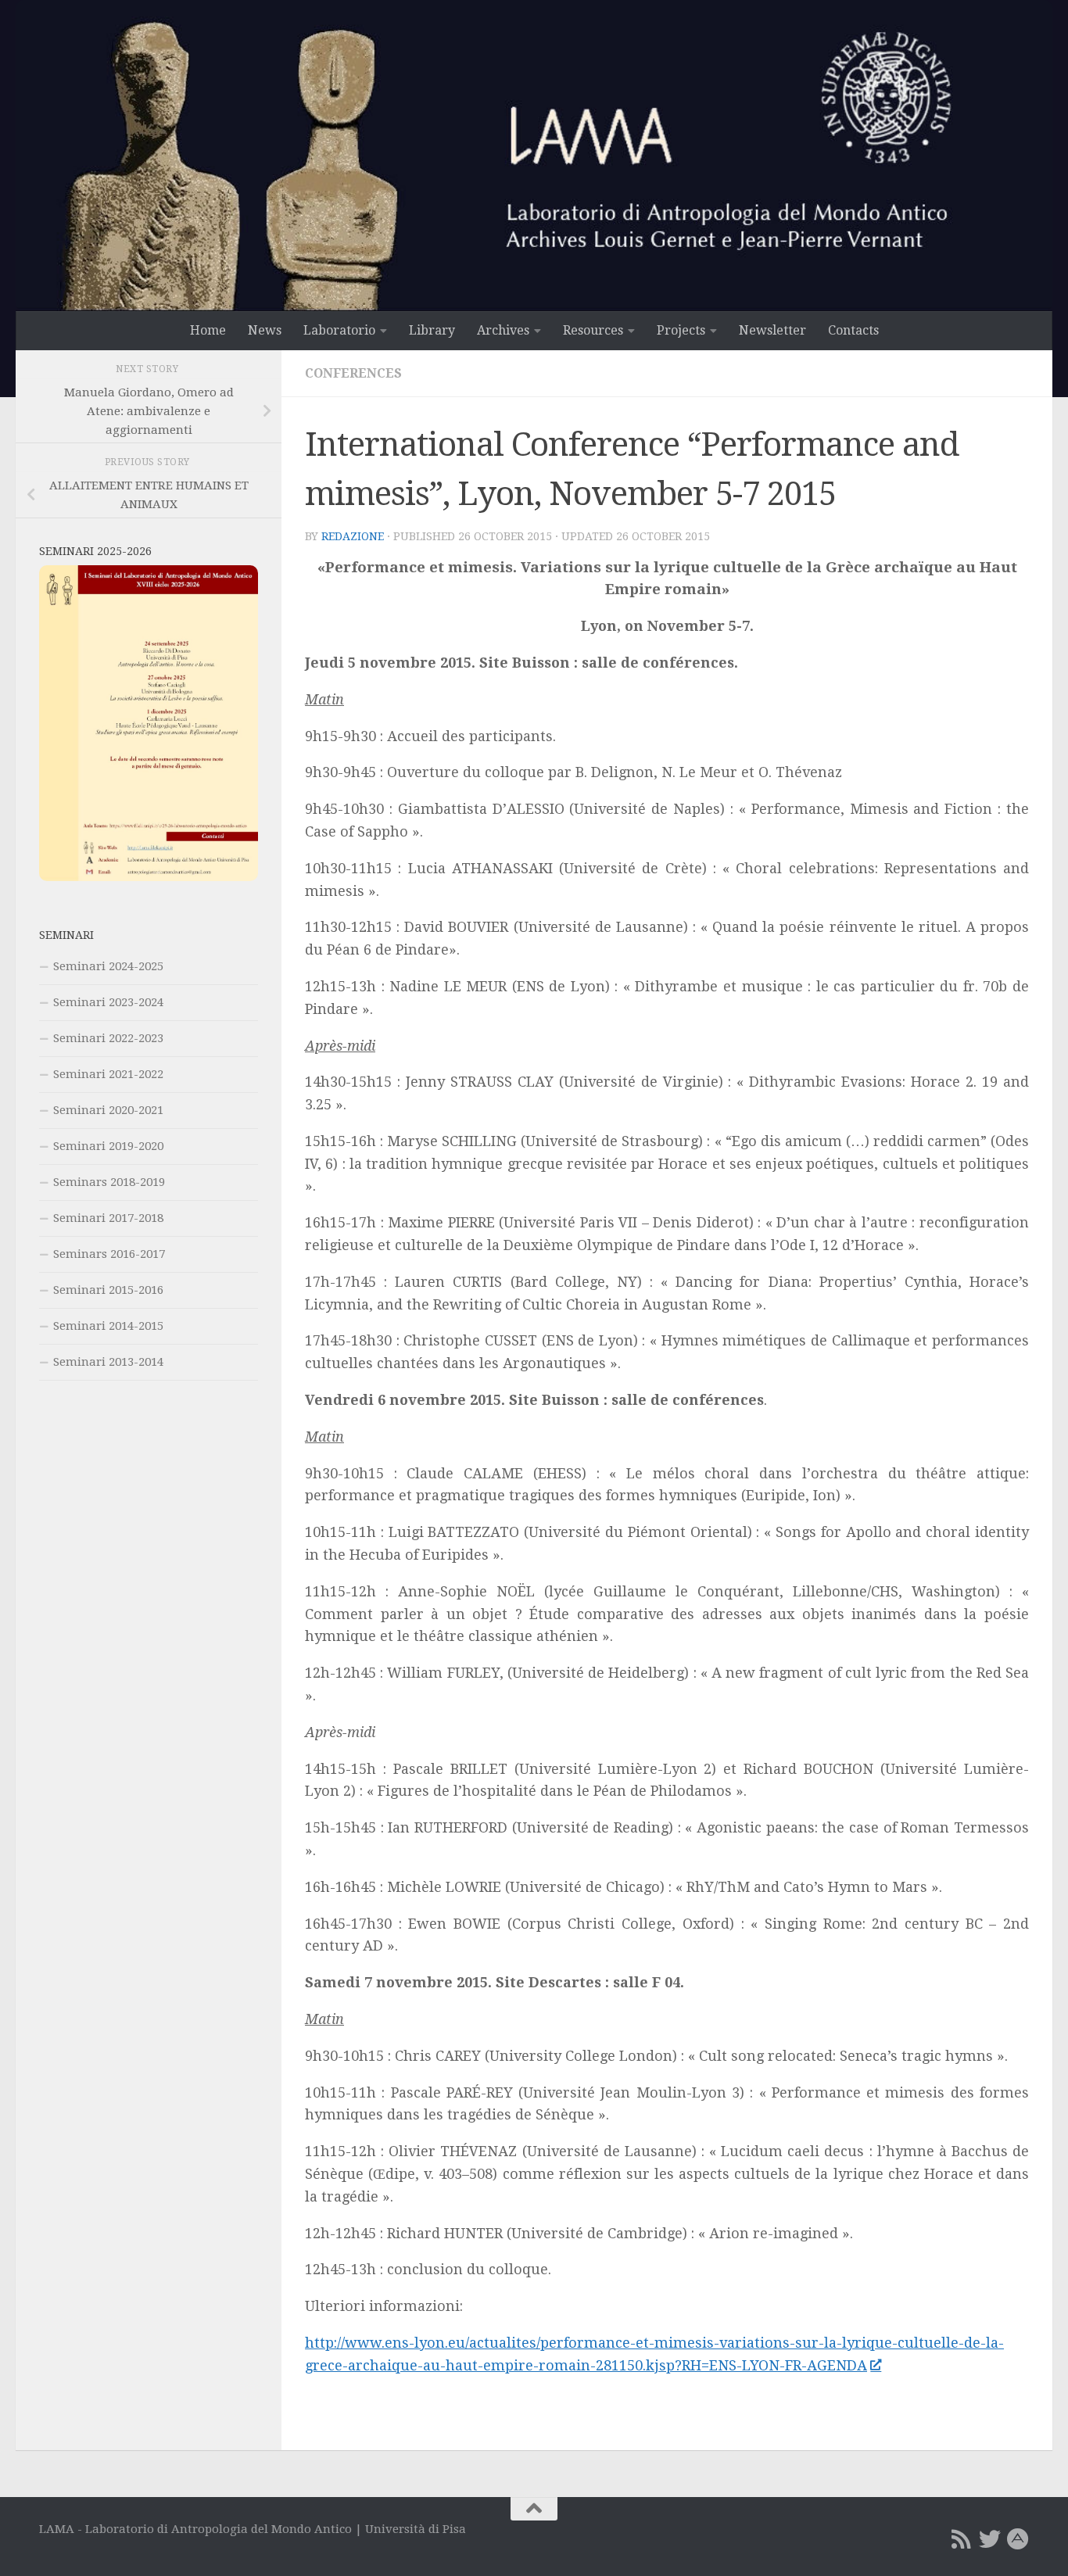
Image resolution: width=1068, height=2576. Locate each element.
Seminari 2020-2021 (108, 1110)
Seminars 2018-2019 (109, 1182)
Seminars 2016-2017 (109, 1254)
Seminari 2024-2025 (108, 966)
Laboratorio (339, 330)
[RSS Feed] (962, 2539)
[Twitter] (990, 2539)
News (265, 330)
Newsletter (772, 330)
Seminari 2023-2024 (108, 1002)
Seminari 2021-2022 (108, 1074)
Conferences (353, 373)
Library (432, 330)
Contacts (853, 330)
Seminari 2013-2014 (108, 1362)
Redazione (353, 536)
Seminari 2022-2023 (108, 1038)
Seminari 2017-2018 (108, 1218)
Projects (681, 330)
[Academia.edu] (1018, 2539)
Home (208, 330)
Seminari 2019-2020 (108, 1146)
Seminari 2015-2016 (108, 1290)
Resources (593, 330)
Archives (503, 330)
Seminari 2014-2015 (108, 1326)
